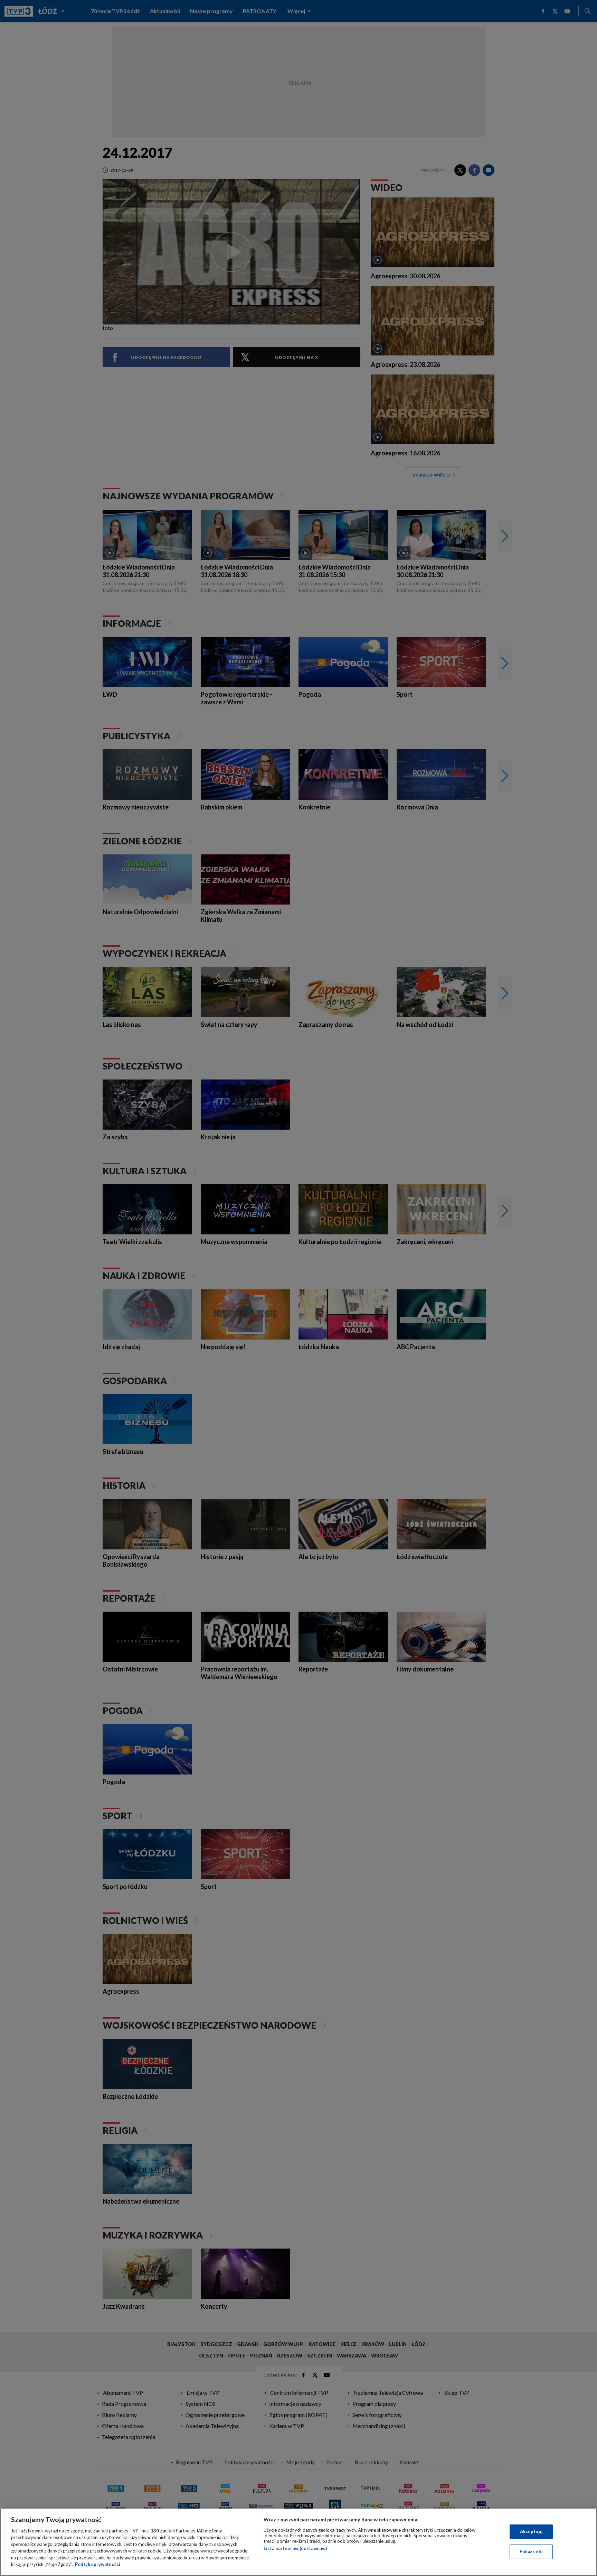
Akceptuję (531, 2531)
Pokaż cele (531, 2551)
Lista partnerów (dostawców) (295, 2548)
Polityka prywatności (98, 2564)
